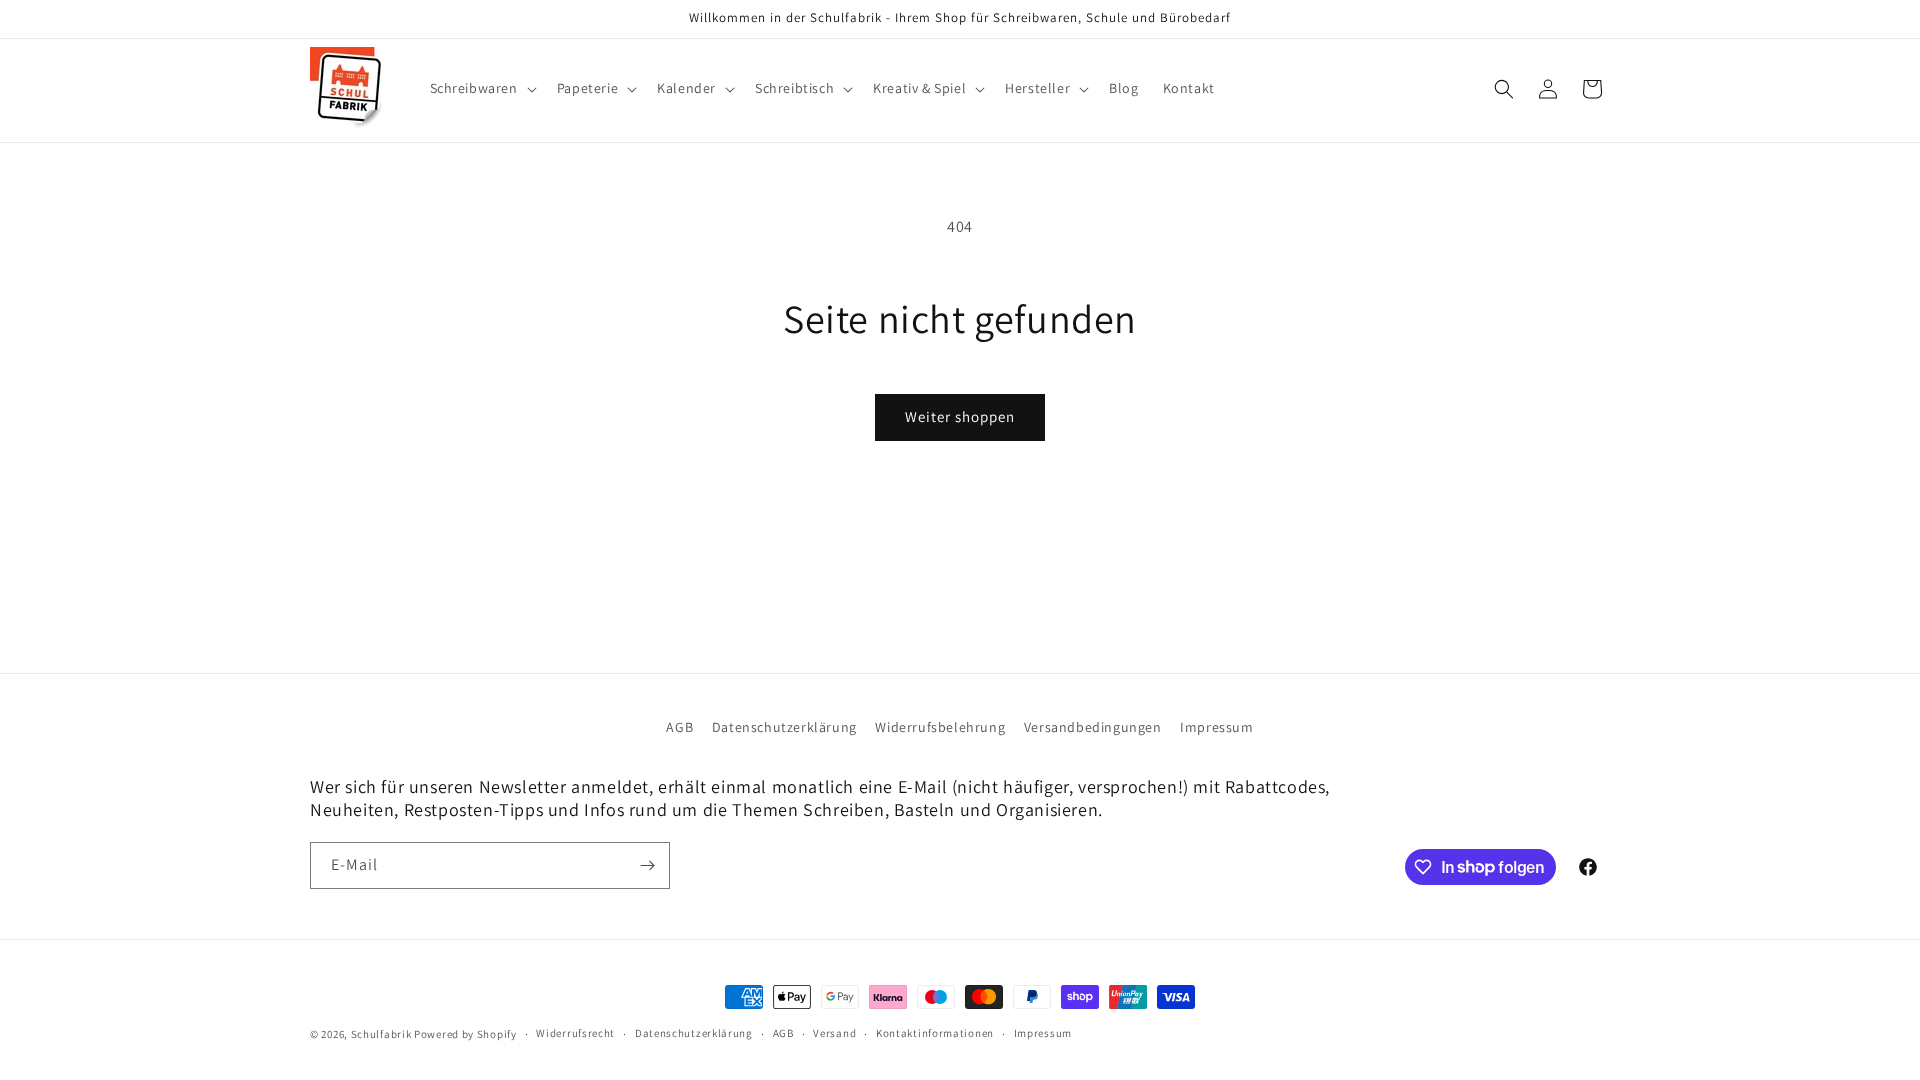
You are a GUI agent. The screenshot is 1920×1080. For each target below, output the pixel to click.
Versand (834, 1033)
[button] (481, 88)
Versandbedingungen (1093, 727)
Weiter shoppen (960, 416)
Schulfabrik (381, 1034)
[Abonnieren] (647, 865)
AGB (679, 727)
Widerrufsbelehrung (940, 727)
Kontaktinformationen (935, 1033)
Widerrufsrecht (575, 1033)
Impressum (1216, 727)
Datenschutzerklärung (784, 727)
